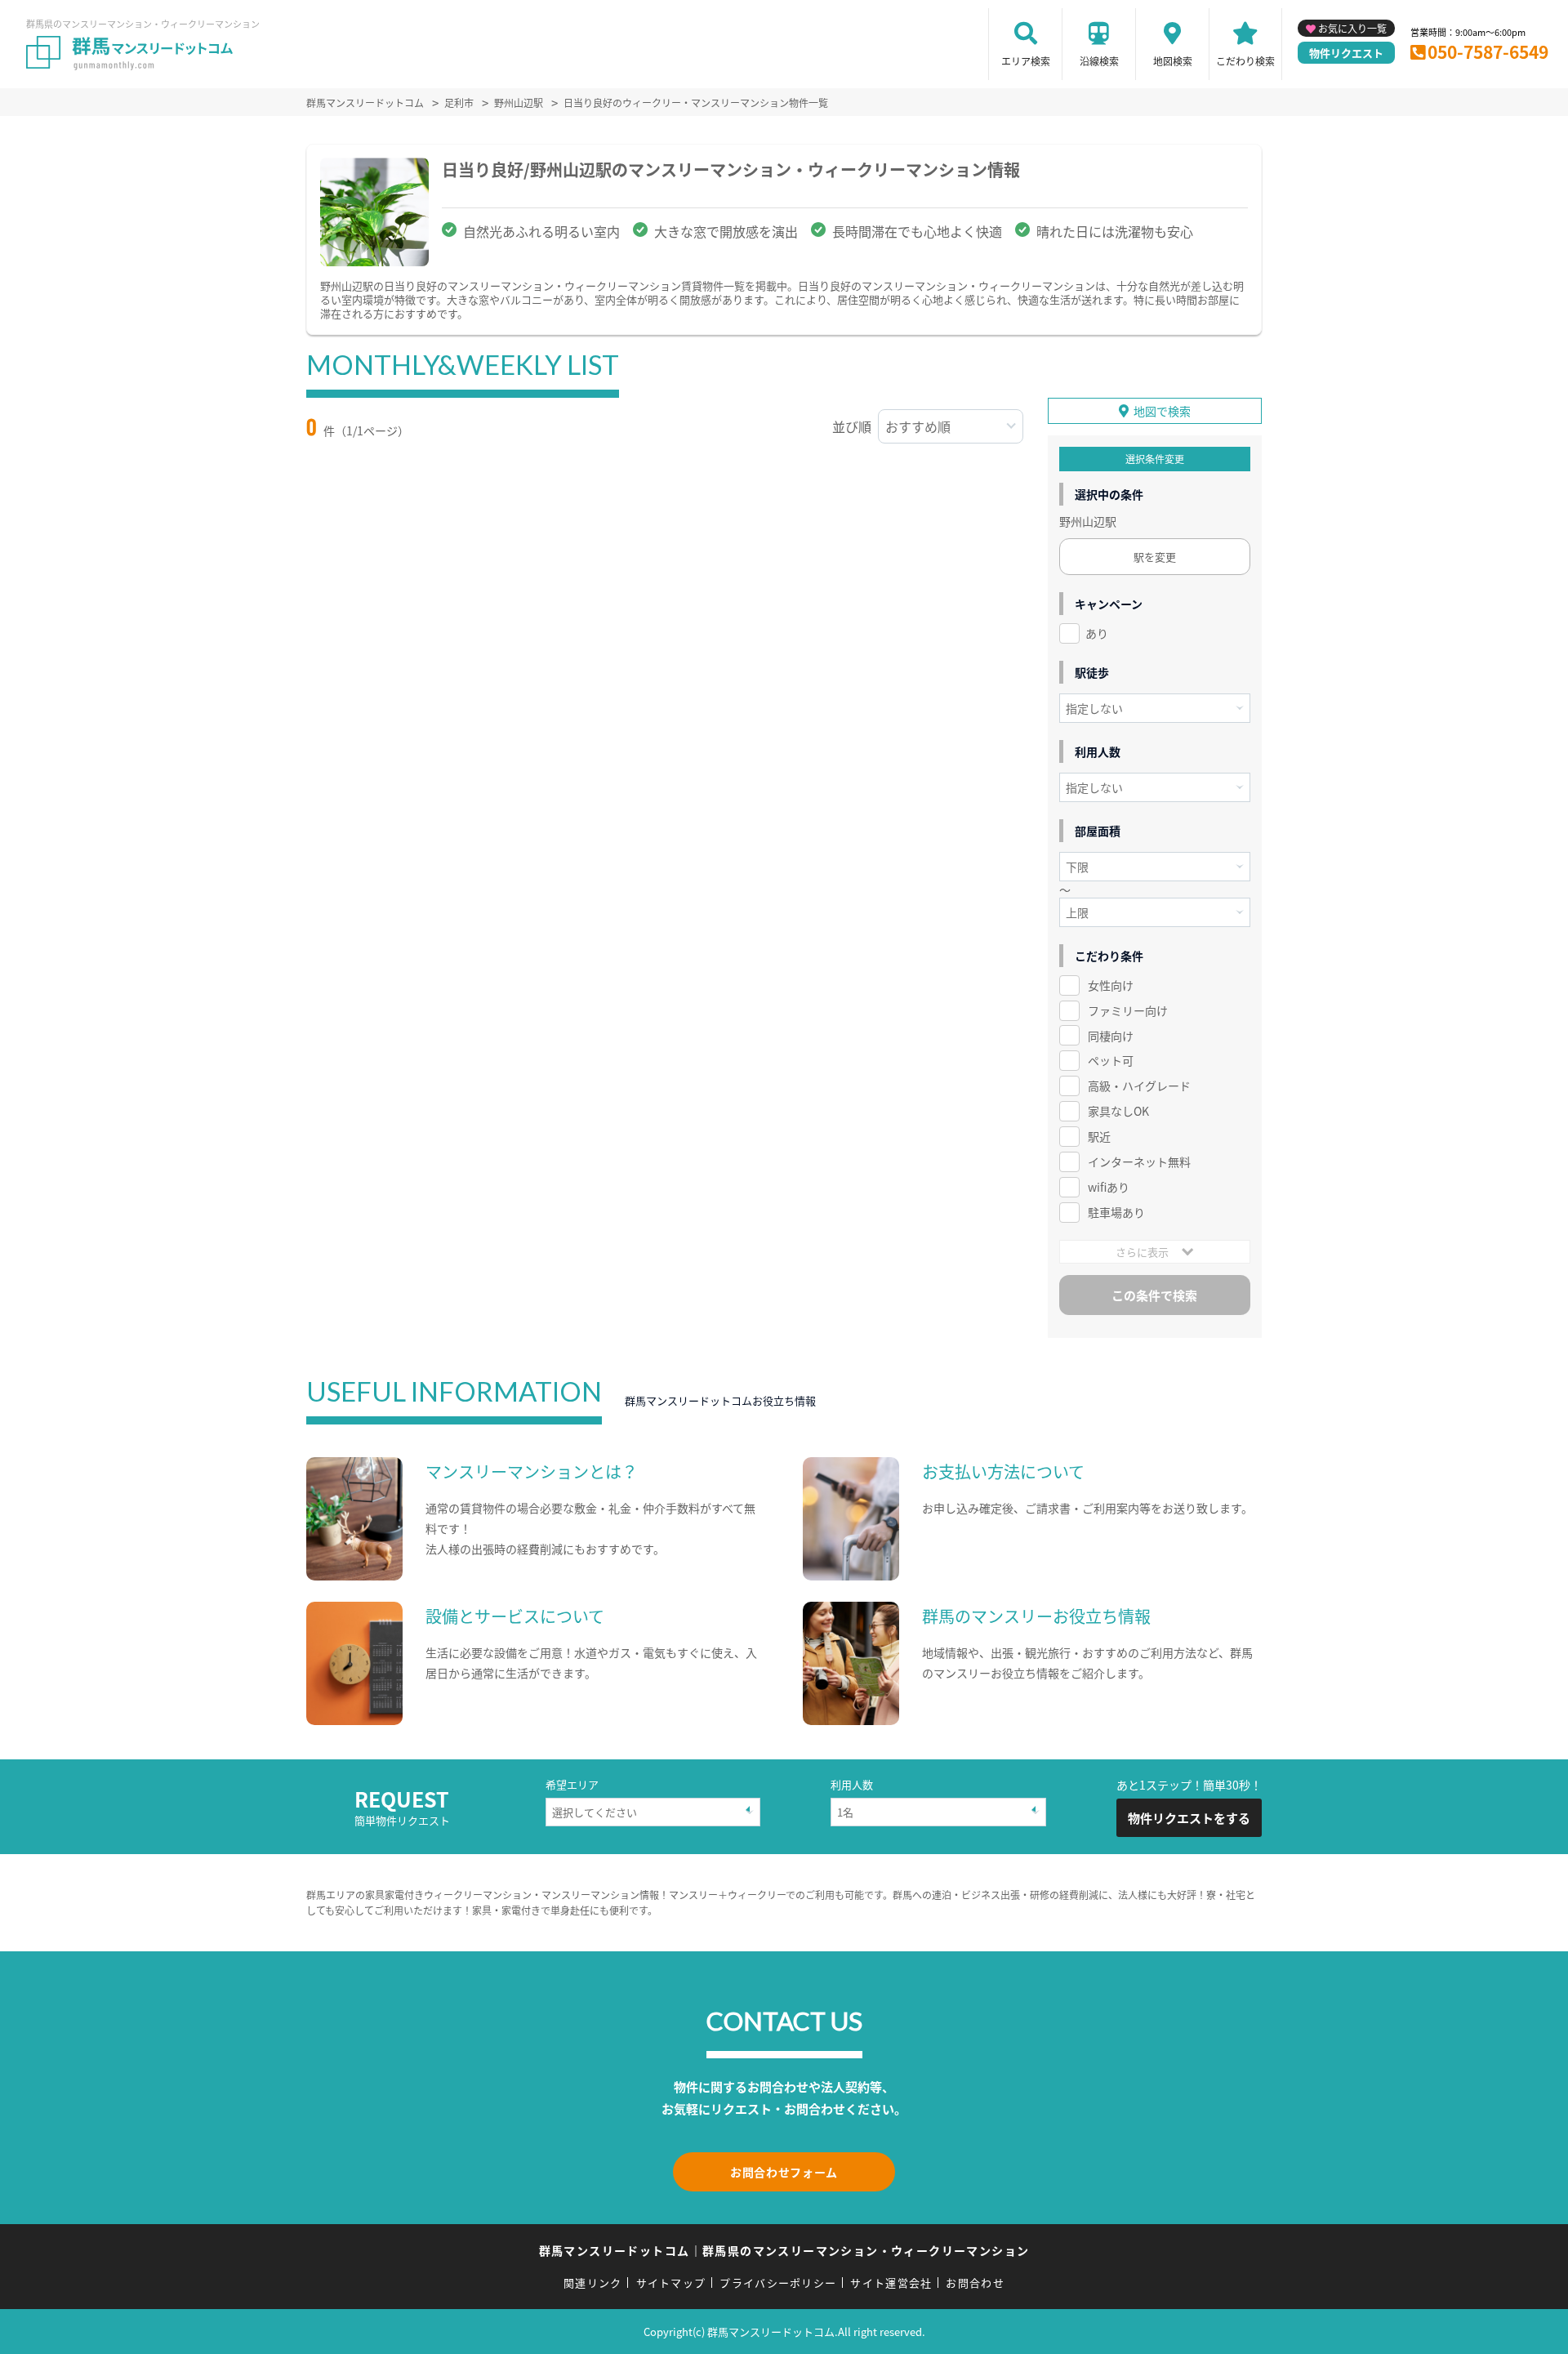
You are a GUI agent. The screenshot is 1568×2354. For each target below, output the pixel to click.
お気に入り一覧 (1352, 28)
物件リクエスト (1346, 53)
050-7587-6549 (1488, 51)
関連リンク (593, 2283)
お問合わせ (975, 2283)
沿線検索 (1099, 61)
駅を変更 (1155, 557)
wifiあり (1109, 1187)
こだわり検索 (1245, 61)
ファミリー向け (1128, 1010)
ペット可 (1111, 1060)
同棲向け (1111, 1036)
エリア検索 (1026, 61)
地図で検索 (1162, 411)
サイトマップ (671, 2283)
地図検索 (1173, 61)
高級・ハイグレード (1139, 1086)
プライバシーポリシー (778, 2283)
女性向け (1111, 985)
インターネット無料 (1139, 1161)
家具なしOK (1118, 1111)
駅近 (1099, 1136)
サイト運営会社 (891, 2283)
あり (1097, 633)
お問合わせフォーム (784, 2172)
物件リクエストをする (1189, 1818)
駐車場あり (1116, 1212)
